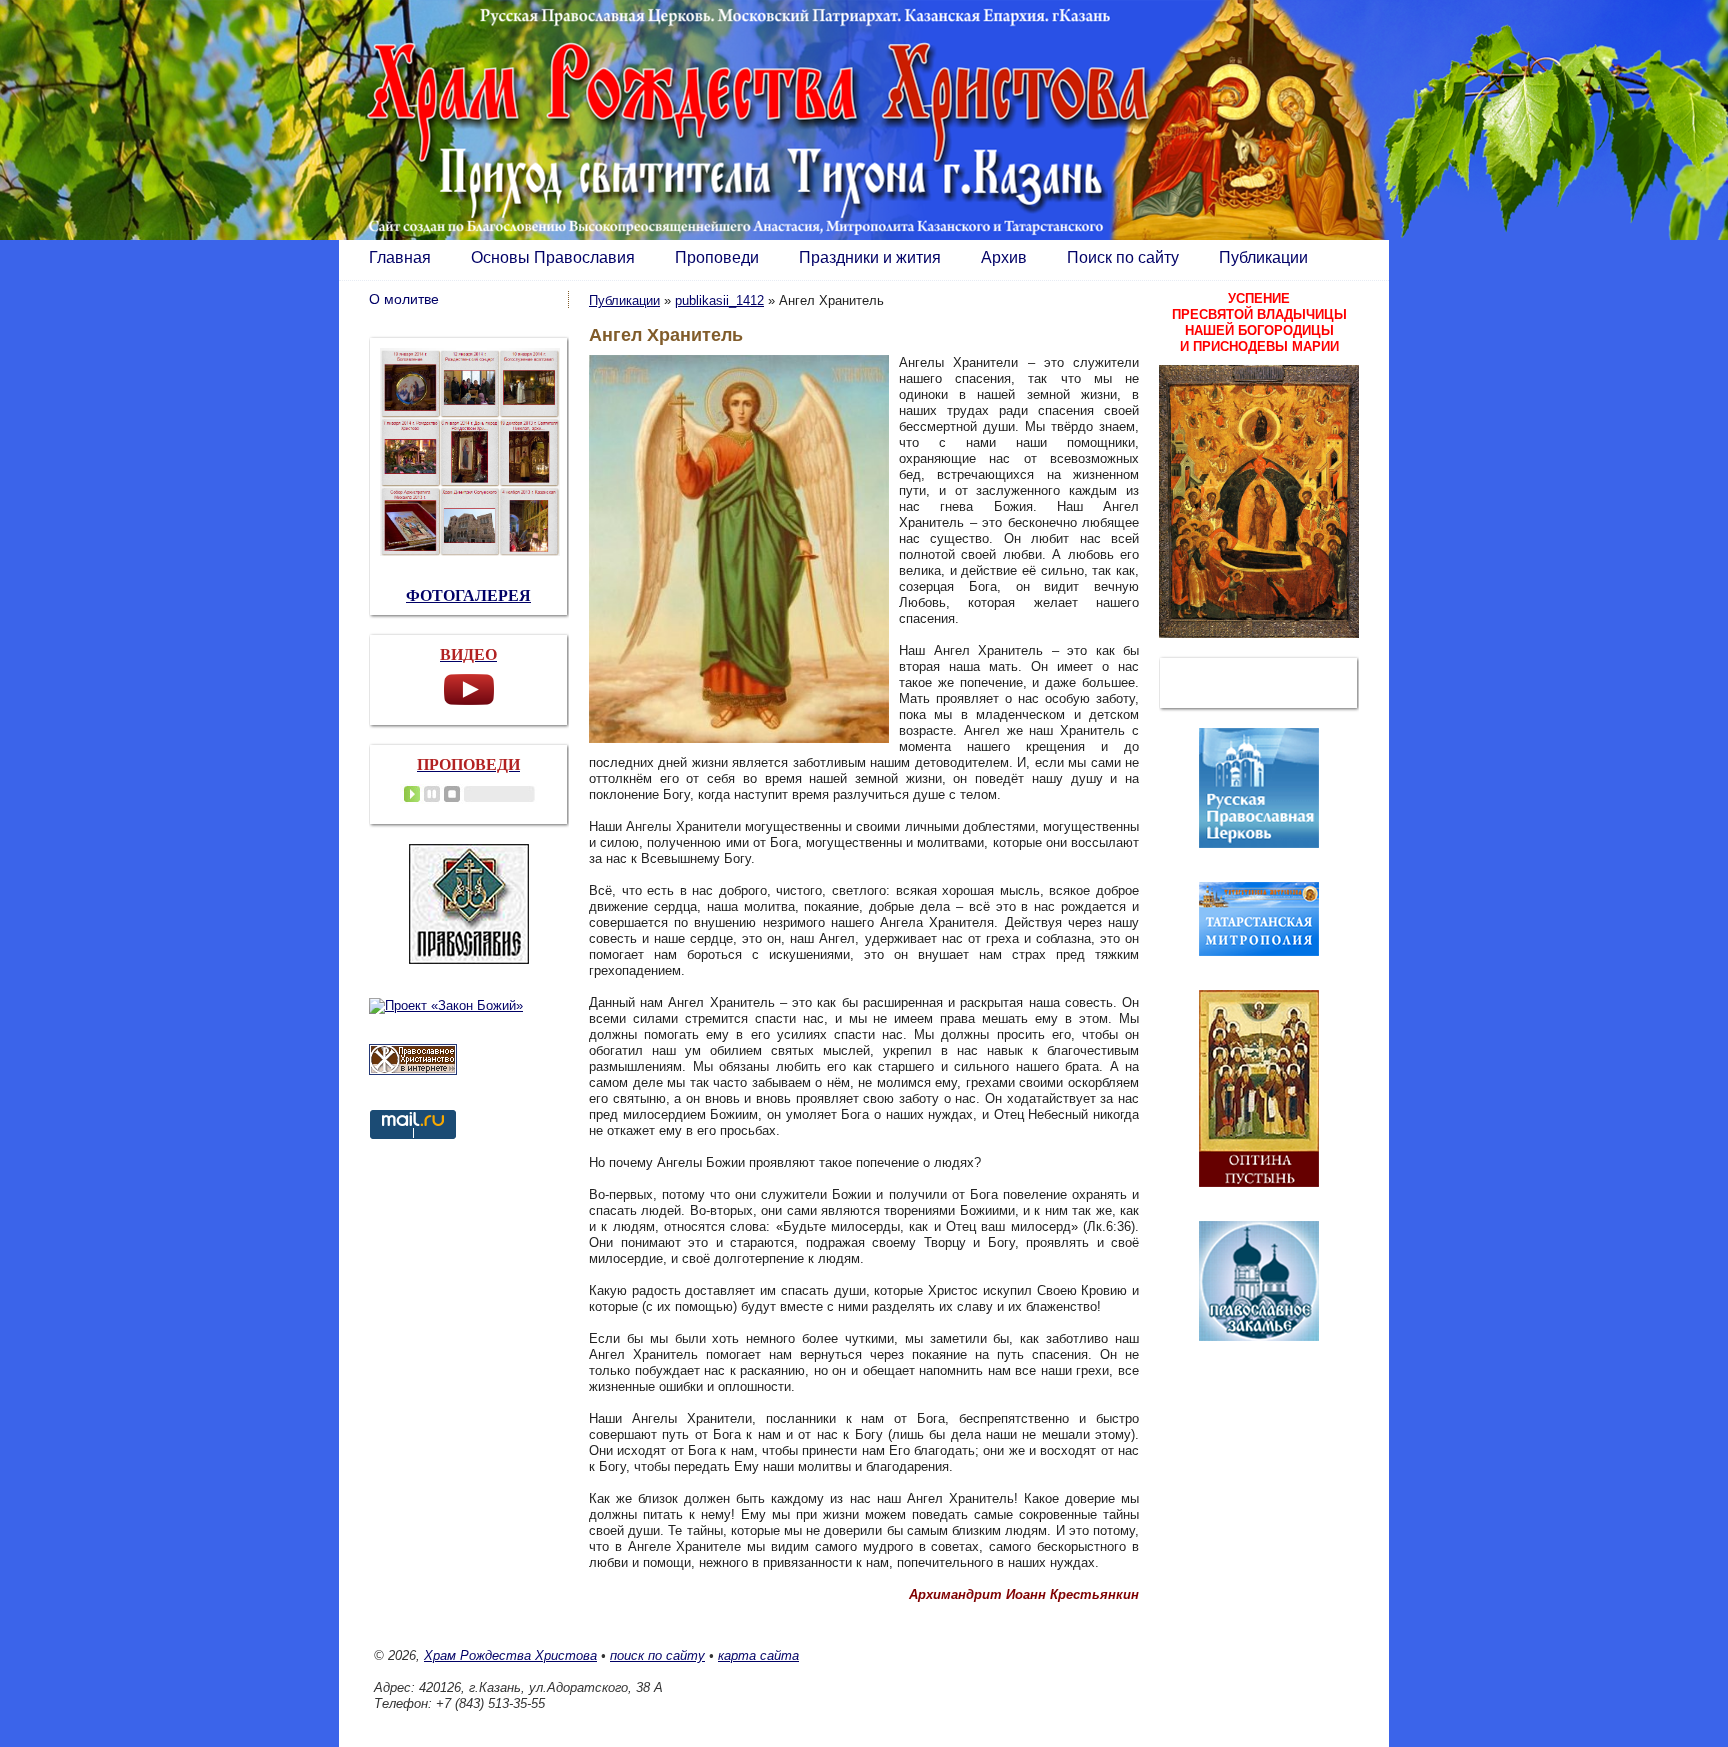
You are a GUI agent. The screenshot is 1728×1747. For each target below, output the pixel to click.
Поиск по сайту (1123, 257)
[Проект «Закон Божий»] (446, 1005)
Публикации (1263, 257)
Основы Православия (553, 257)
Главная (400, 257)
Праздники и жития (870, 257)
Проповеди (717, 257)
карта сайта (758, 1655)
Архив (1004, 257)
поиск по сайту (657, 1655)
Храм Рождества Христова (510, 1655)
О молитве (404, 299)
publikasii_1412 (719, 300)
